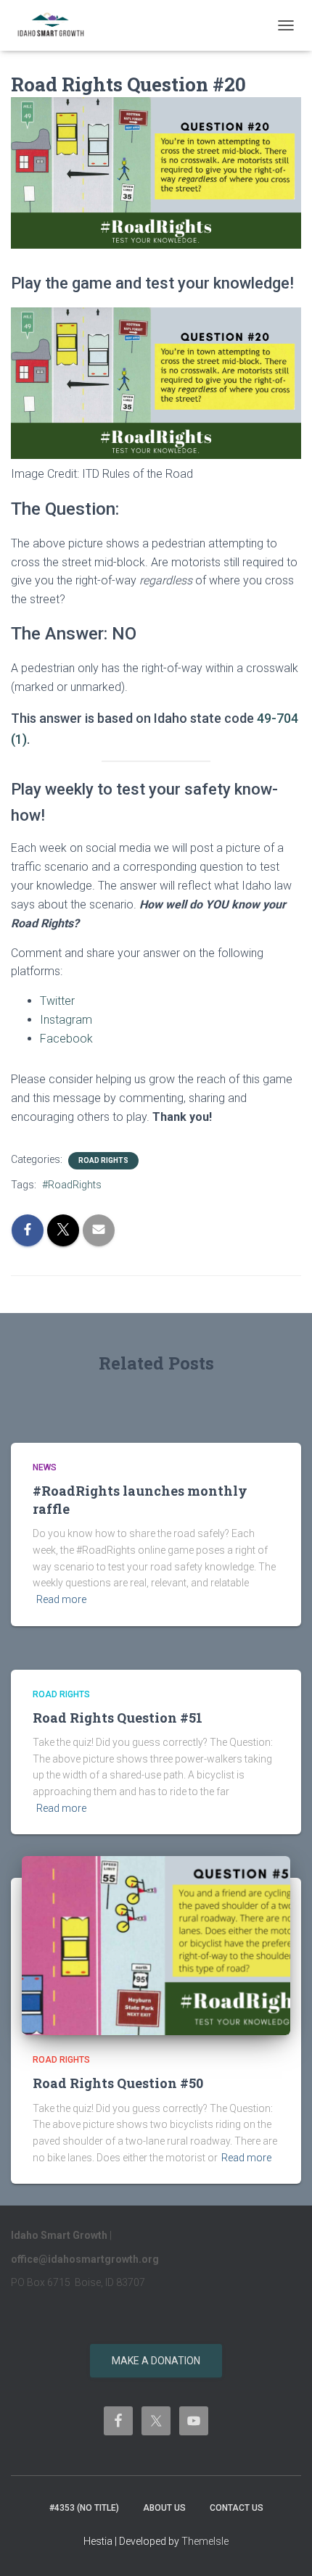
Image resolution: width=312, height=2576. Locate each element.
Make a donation (156, 2361)
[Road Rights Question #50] (156, 1945)
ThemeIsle (205, 2541)
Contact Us (237, 2508)
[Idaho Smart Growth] (57, 25)
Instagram (66, 1020)
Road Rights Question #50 (118, 2083)
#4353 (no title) (84, 2508)
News (45, 1467)
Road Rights (103, 1160)
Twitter (57, 1001)
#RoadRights (72, 1185)
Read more (61, 1599)
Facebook (66, 1039)
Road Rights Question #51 (118, 1718)
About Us (164, 2508)
